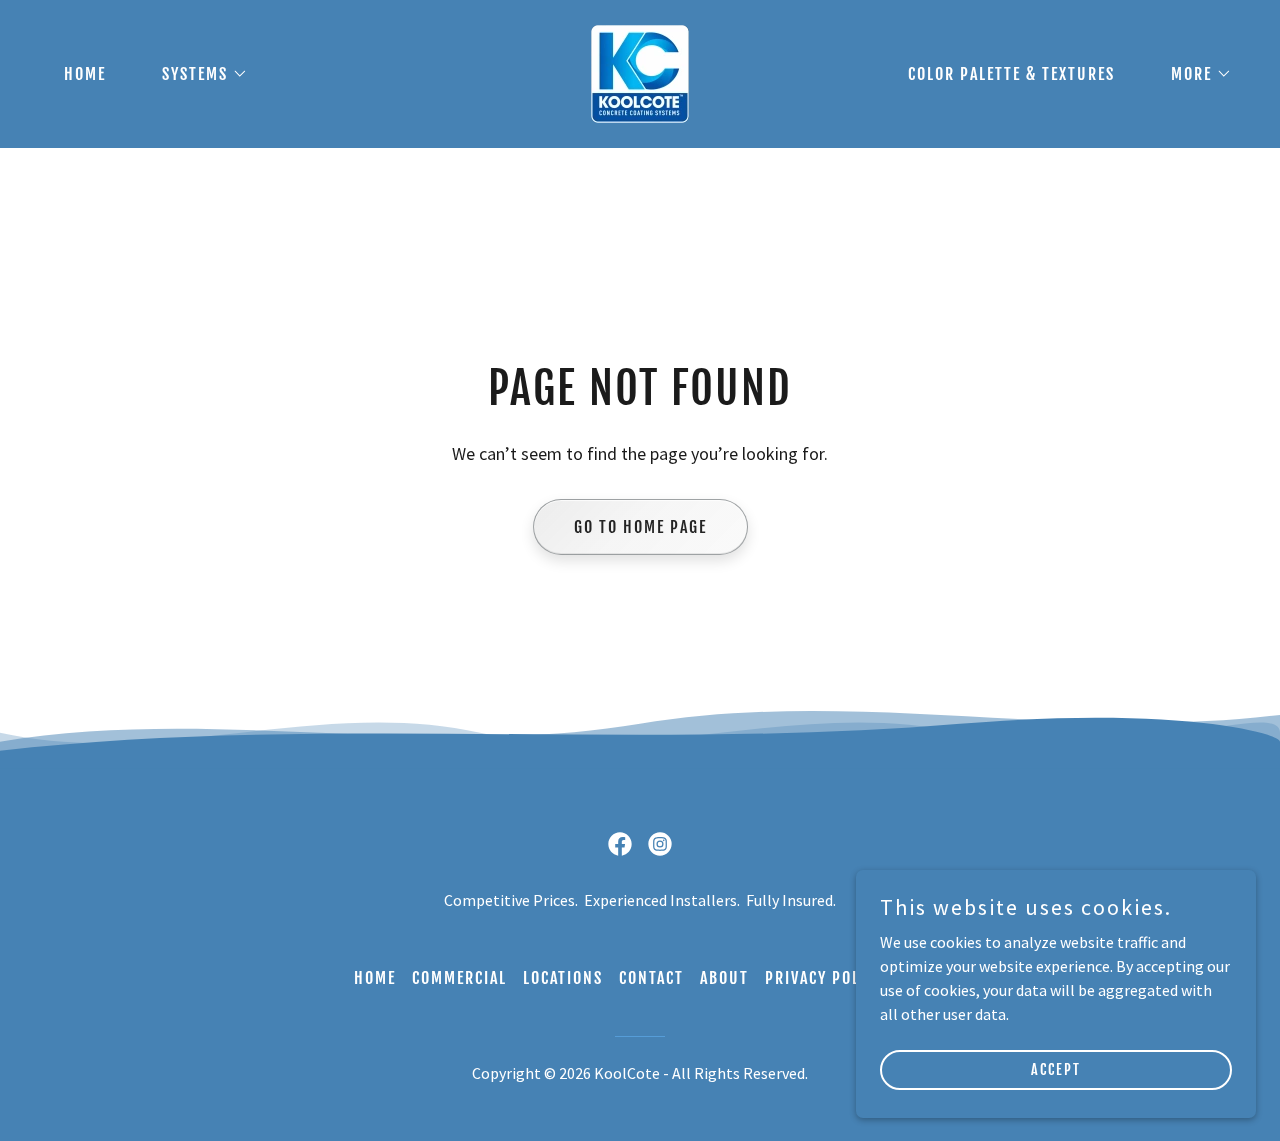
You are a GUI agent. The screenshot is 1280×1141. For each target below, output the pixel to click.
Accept (1056, 1069)
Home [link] (85, 74)
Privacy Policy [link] (824, 978)
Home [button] (375, 978)
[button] (197, 74)
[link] (640, 72)
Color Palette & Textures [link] (1011, 74)
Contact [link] (651, 978)
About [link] (724, 978)
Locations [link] (563, 978)
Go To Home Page (640, 527)
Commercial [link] (459, 978)
